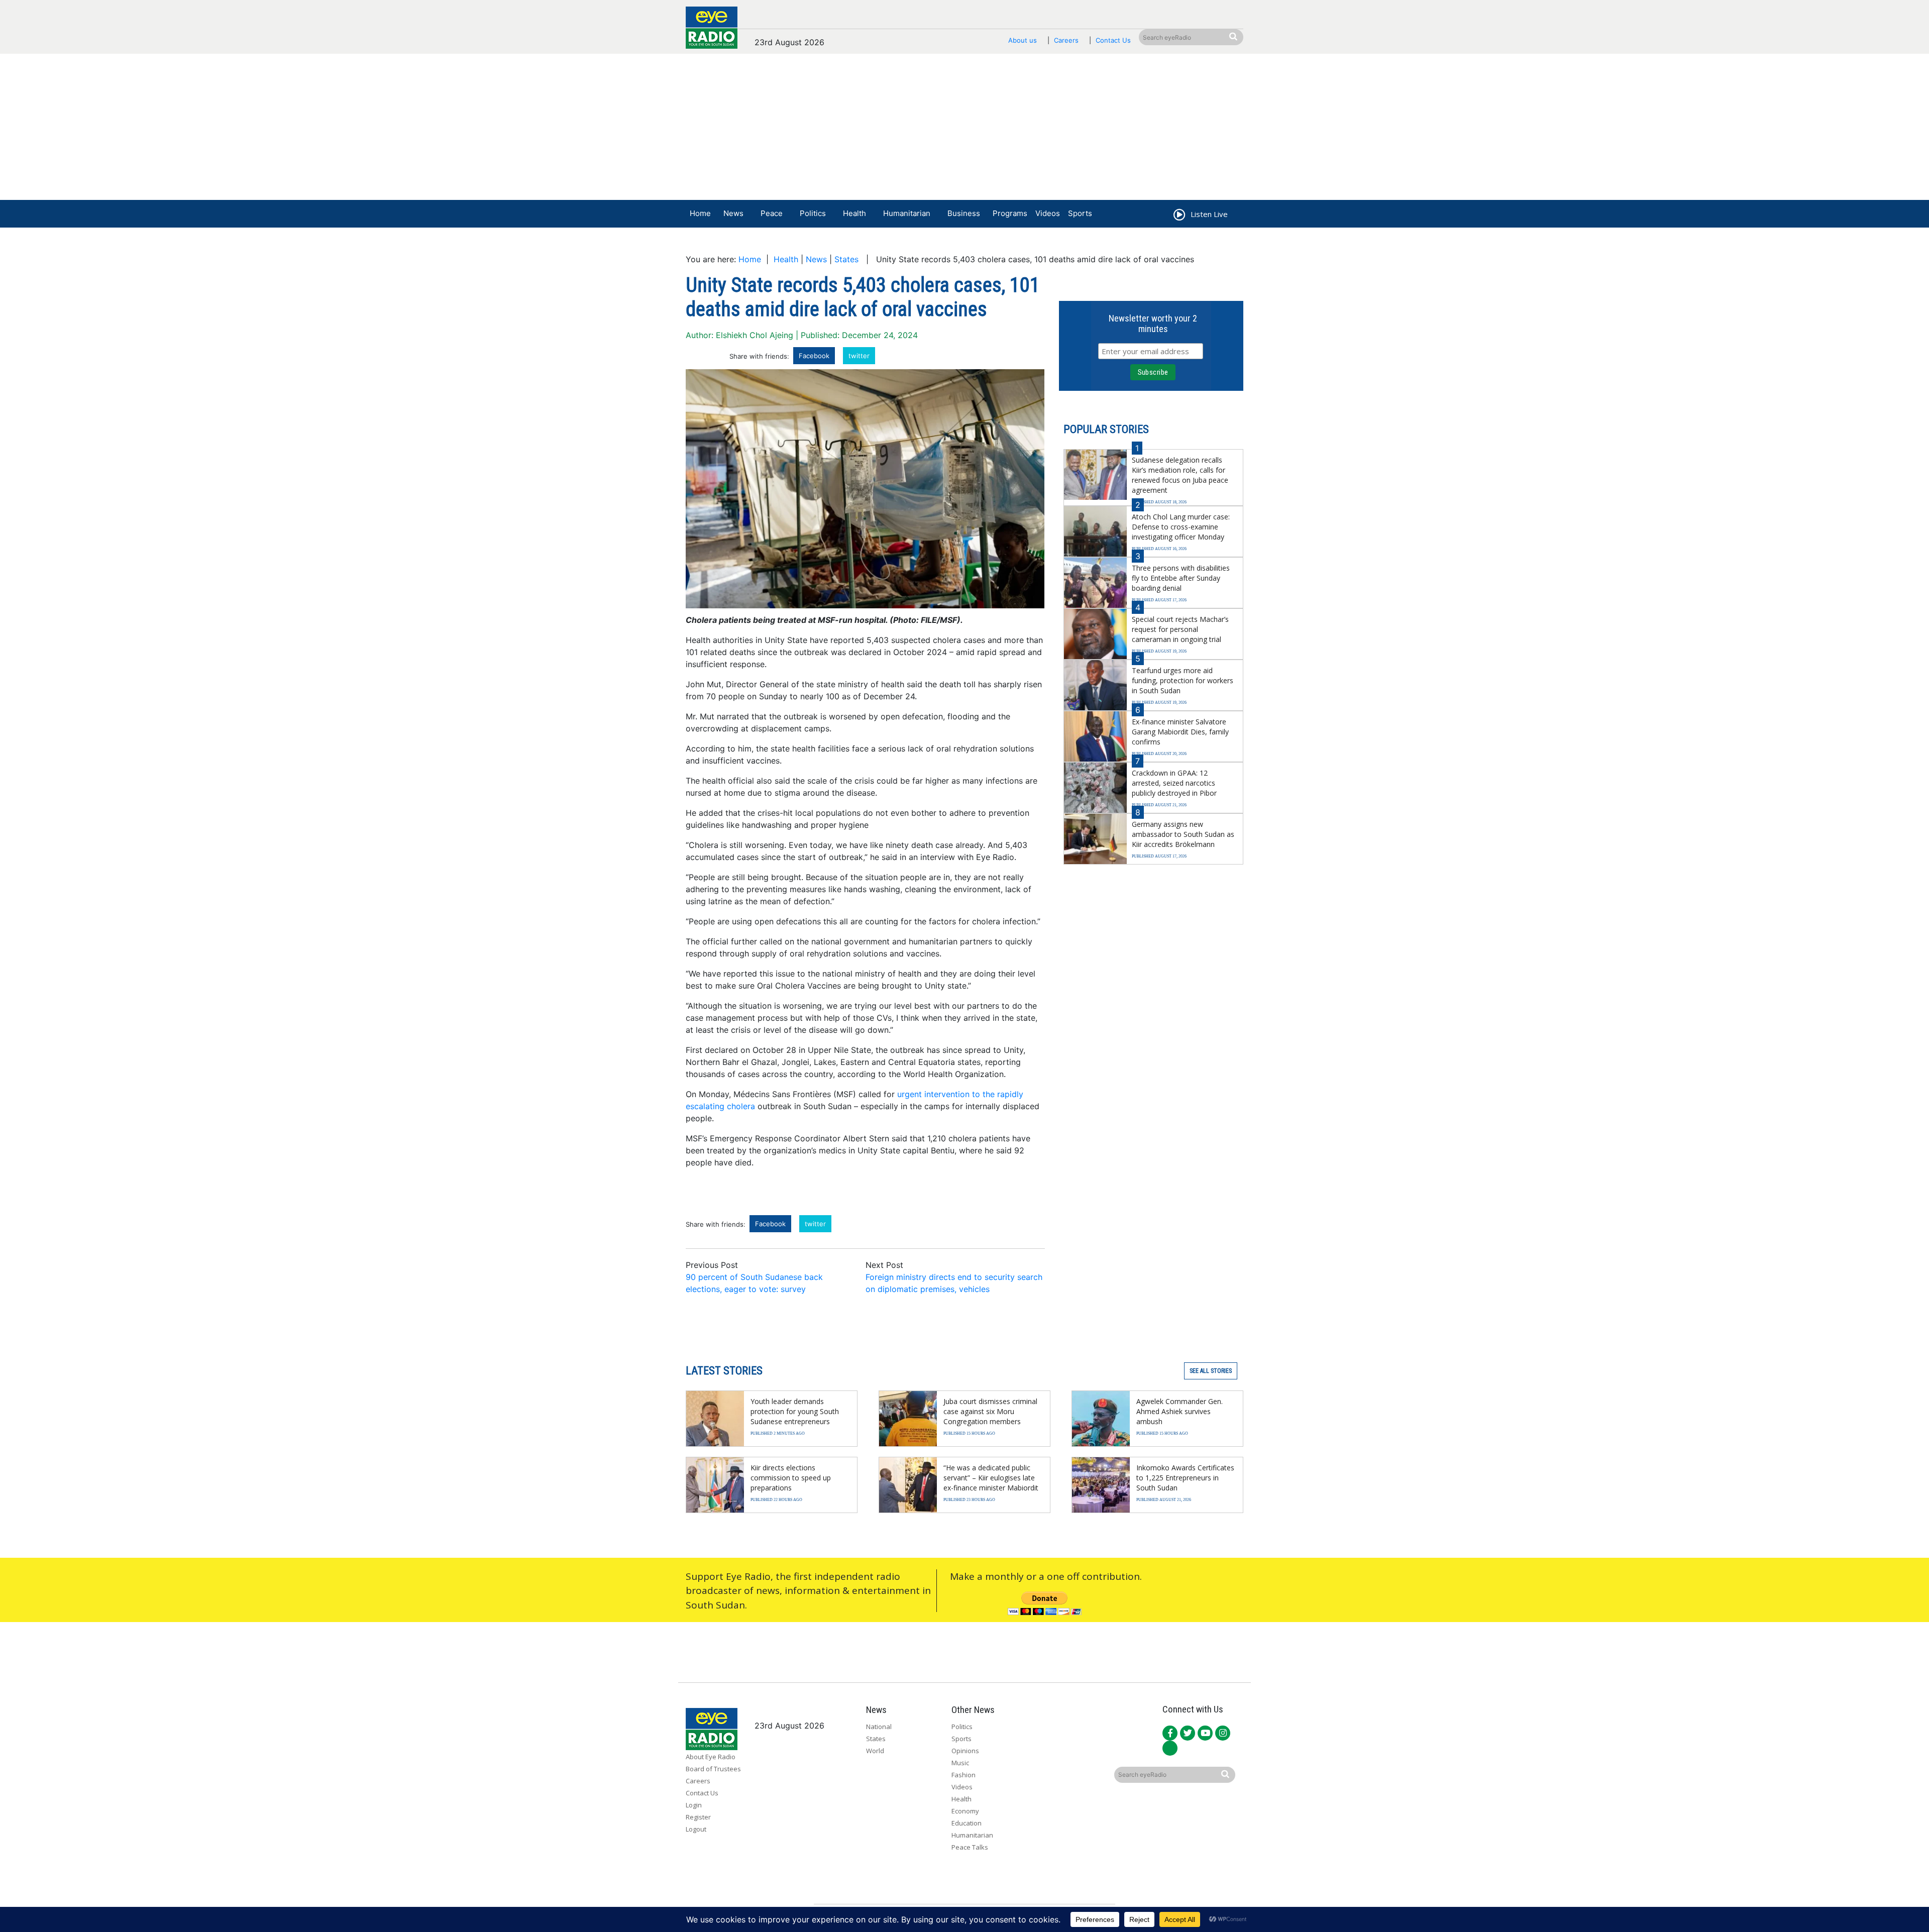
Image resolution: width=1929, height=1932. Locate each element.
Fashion (963, 1775)
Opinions (965, 1751)
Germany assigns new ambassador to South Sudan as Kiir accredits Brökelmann (1183, 834)
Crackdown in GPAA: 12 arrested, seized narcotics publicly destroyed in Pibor (1174, 783)
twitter (859, 356)
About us (1023, 40)
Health (854, 213)
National (879, 1727)
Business (964, 213)
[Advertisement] (964, 129)
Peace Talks (970, 1847)
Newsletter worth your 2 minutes (1153, 324)
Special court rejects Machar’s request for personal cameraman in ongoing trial (1180, 629)
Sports (1080, 213)
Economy (965, 1811)
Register (698, 1817)
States (846, 259)
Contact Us (1113, 40)
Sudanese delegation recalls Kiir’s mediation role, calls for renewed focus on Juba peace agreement (1180, 475)
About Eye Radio (711, 1757)
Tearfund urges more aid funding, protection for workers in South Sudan (1183, 680)
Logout (696, 1829)
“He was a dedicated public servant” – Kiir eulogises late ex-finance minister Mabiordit (991, 1478)
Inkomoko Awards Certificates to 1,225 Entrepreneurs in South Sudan (1185, 1478)
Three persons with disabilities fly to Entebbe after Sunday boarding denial (1181, 578)
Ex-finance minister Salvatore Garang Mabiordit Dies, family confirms (1180, 732)
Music (960, 1763)
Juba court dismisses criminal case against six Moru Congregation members (990, 1411)
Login (694, 1805)
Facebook (814, 356)
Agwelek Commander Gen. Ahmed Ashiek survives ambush (1180, 1411)
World (875, 1751)
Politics (813, 213)
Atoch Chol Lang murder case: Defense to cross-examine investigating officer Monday (1181, 527)
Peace (772, 213)
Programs (1010, 213)
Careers (1066, 40)
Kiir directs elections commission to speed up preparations (791, 1478)
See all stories (1211, 1371)
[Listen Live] (1178, 216)
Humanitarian (907, 213)
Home (700, 213)
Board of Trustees (713, 1769)
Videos (1048, 213)
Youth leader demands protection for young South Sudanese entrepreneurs (795, 1411)
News (733, 213)
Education (967, 1823)
